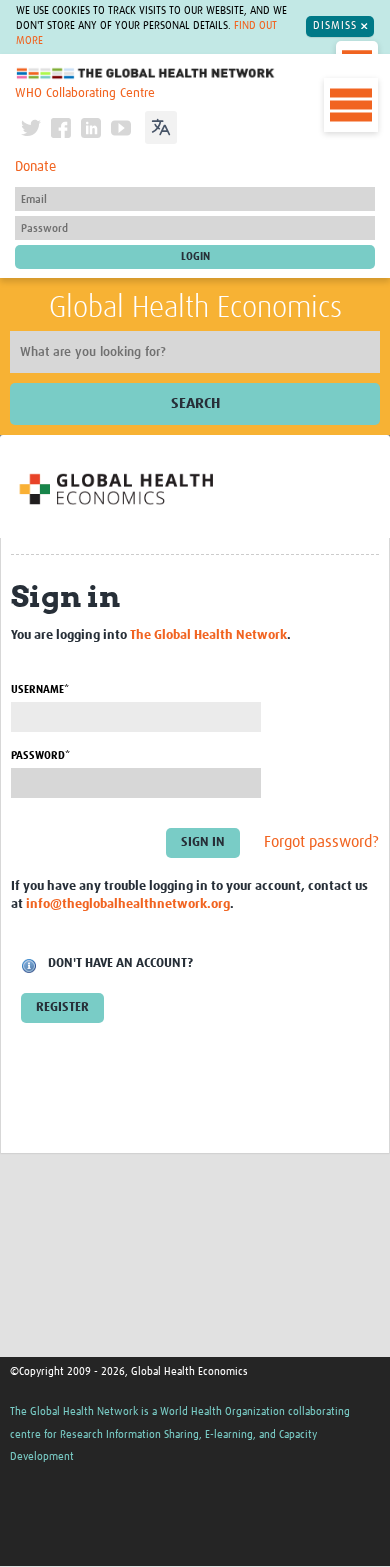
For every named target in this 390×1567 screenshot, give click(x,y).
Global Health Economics (195, 308)
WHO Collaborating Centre (85, 93)
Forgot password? (321, 843)
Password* (40, 755)
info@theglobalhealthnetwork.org (128, 904)
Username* (40, 689)
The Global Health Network (146, 73)
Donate (35, 167)
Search (195, 403)
